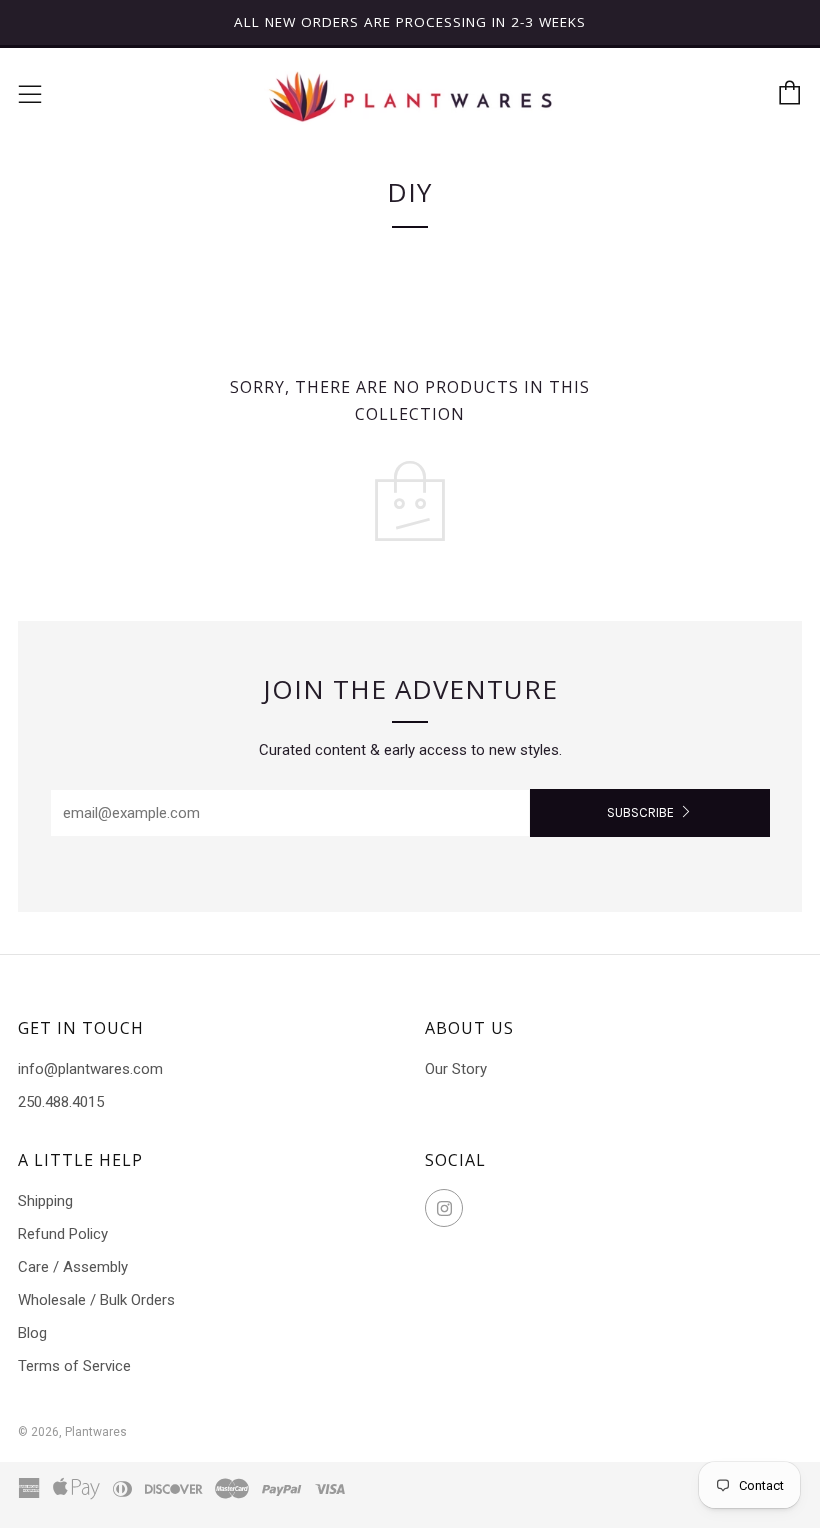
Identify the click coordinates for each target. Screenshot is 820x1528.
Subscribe (640, 812)
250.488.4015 (61, 1102)
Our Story (456, 1069)
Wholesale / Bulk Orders (96, 1300)
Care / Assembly (73, 1267)
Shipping (45, 1201)
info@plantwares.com (90, 1069)
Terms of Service (74, 1366)
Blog (32, 1333)
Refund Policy (63, 1234)
